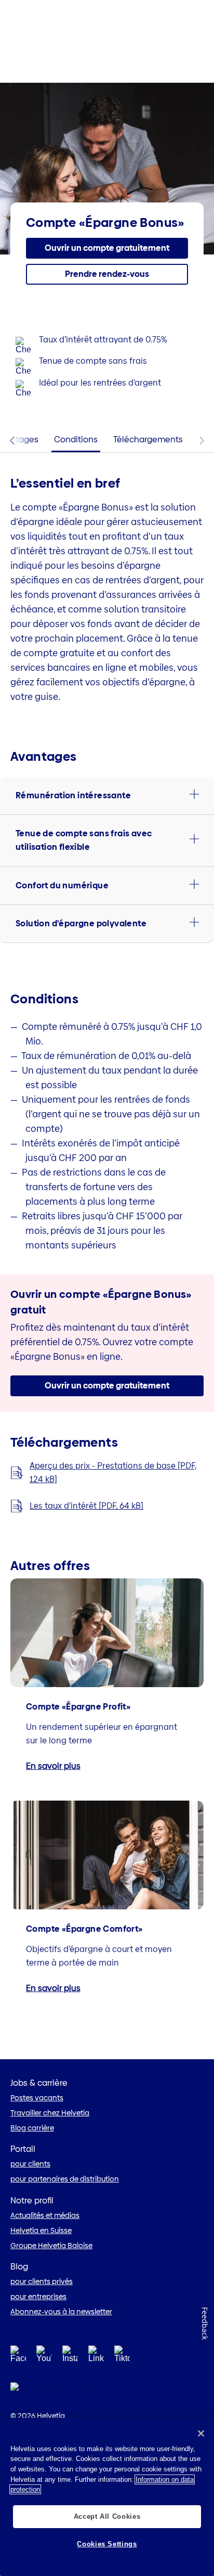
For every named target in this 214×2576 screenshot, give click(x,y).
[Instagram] (70, 2357)
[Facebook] (18, 2357)
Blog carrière (32, 2128)
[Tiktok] (122, 2367)
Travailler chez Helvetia (50, 2113)
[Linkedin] (96, 2357)
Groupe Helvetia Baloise (51, 2246)
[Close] (201, 2433)
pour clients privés (42, 2281)
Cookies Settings (107, 2544)
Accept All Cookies (107, 2516)
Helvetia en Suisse (41, 2230)
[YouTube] (44, 2357)
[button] (107, 248)
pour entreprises (38, 2297)
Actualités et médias (45, 2215)
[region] (107, 2497)
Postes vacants (37, 2098)
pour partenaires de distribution (65, 2179)
